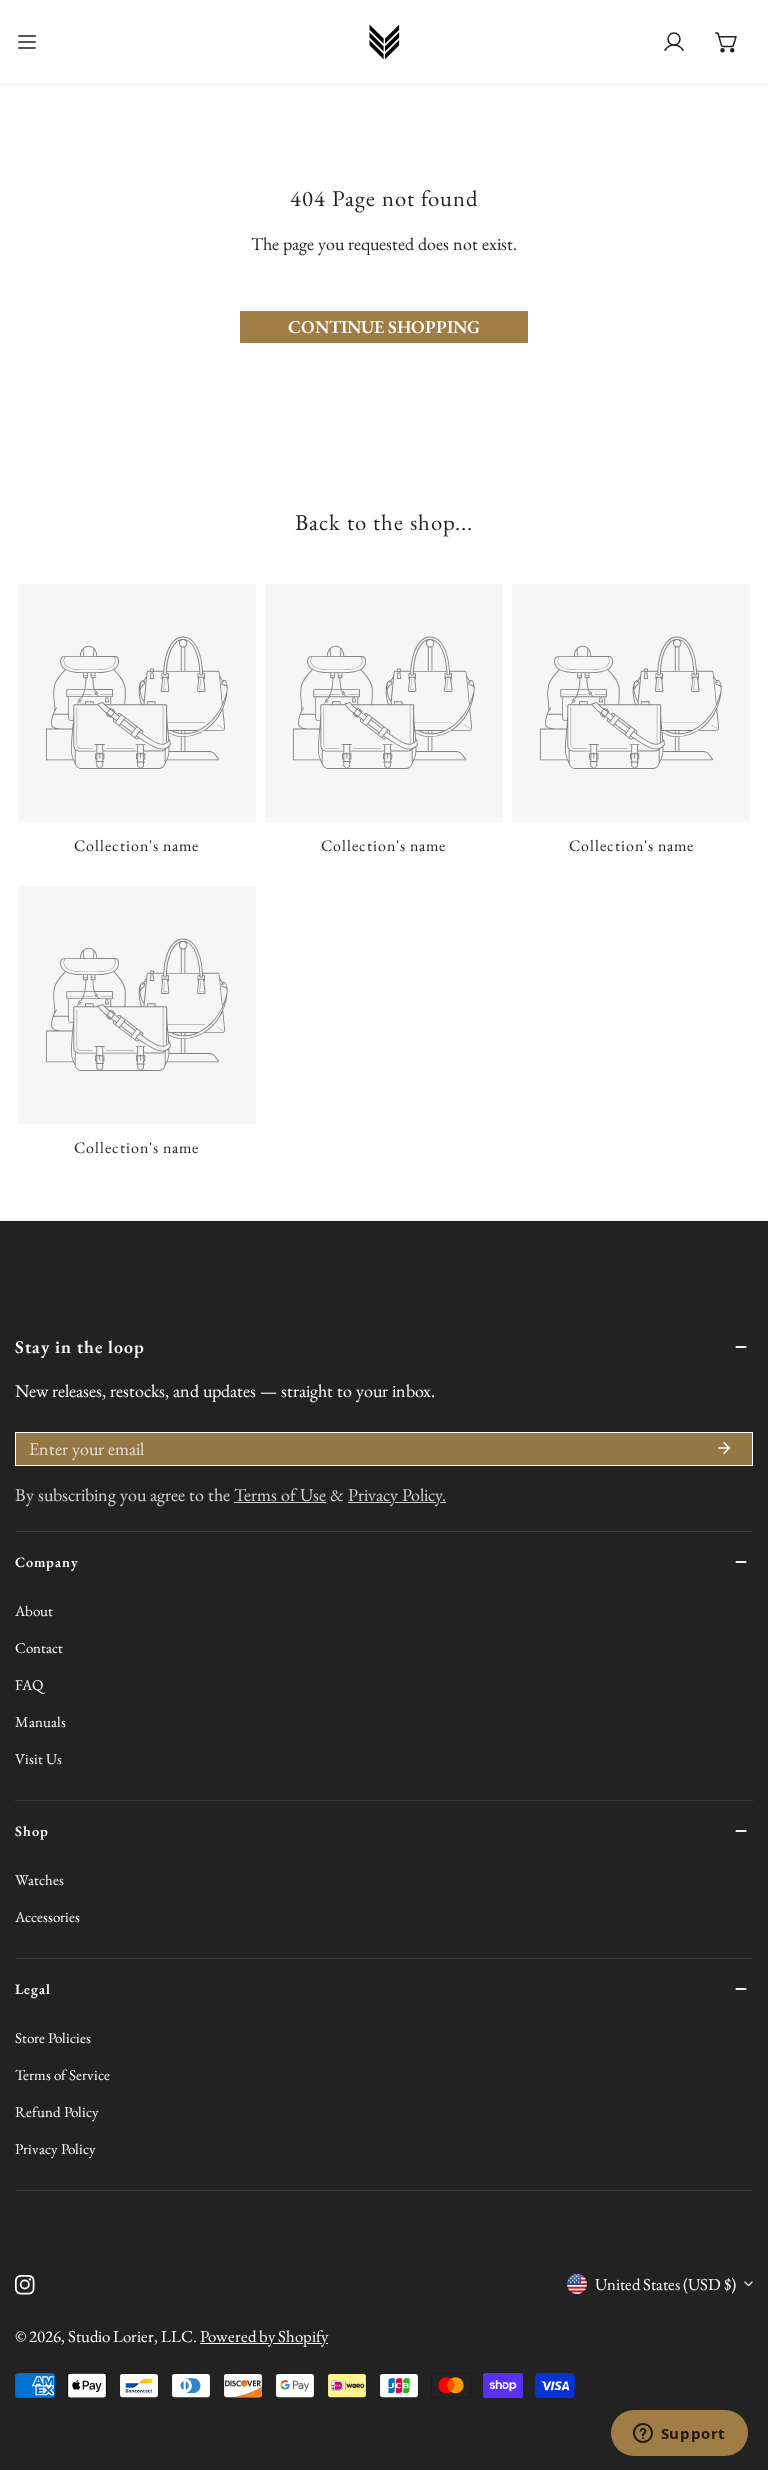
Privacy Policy (55, 2148)
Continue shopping (384, 326)
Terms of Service (62, 2074)
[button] (726, 42)
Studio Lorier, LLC (130, 2336)
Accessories (47, 1916)
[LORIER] (384, 42)
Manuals (40, 1721)
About (34, 1610)
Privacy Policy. (397, 1494)
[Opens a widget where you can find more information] (679, 2435)
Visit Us (38, 1758)
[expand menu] (27, 42)
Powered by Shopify (264, 2336)
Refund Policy (57, 2111)
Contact (39, 1647)
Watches (39, 1879)
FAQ (29, 1684)
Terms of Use (280, 1494)
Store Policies (53, 2037)
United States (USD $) (665, 2284)
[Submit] (724, 1448)
